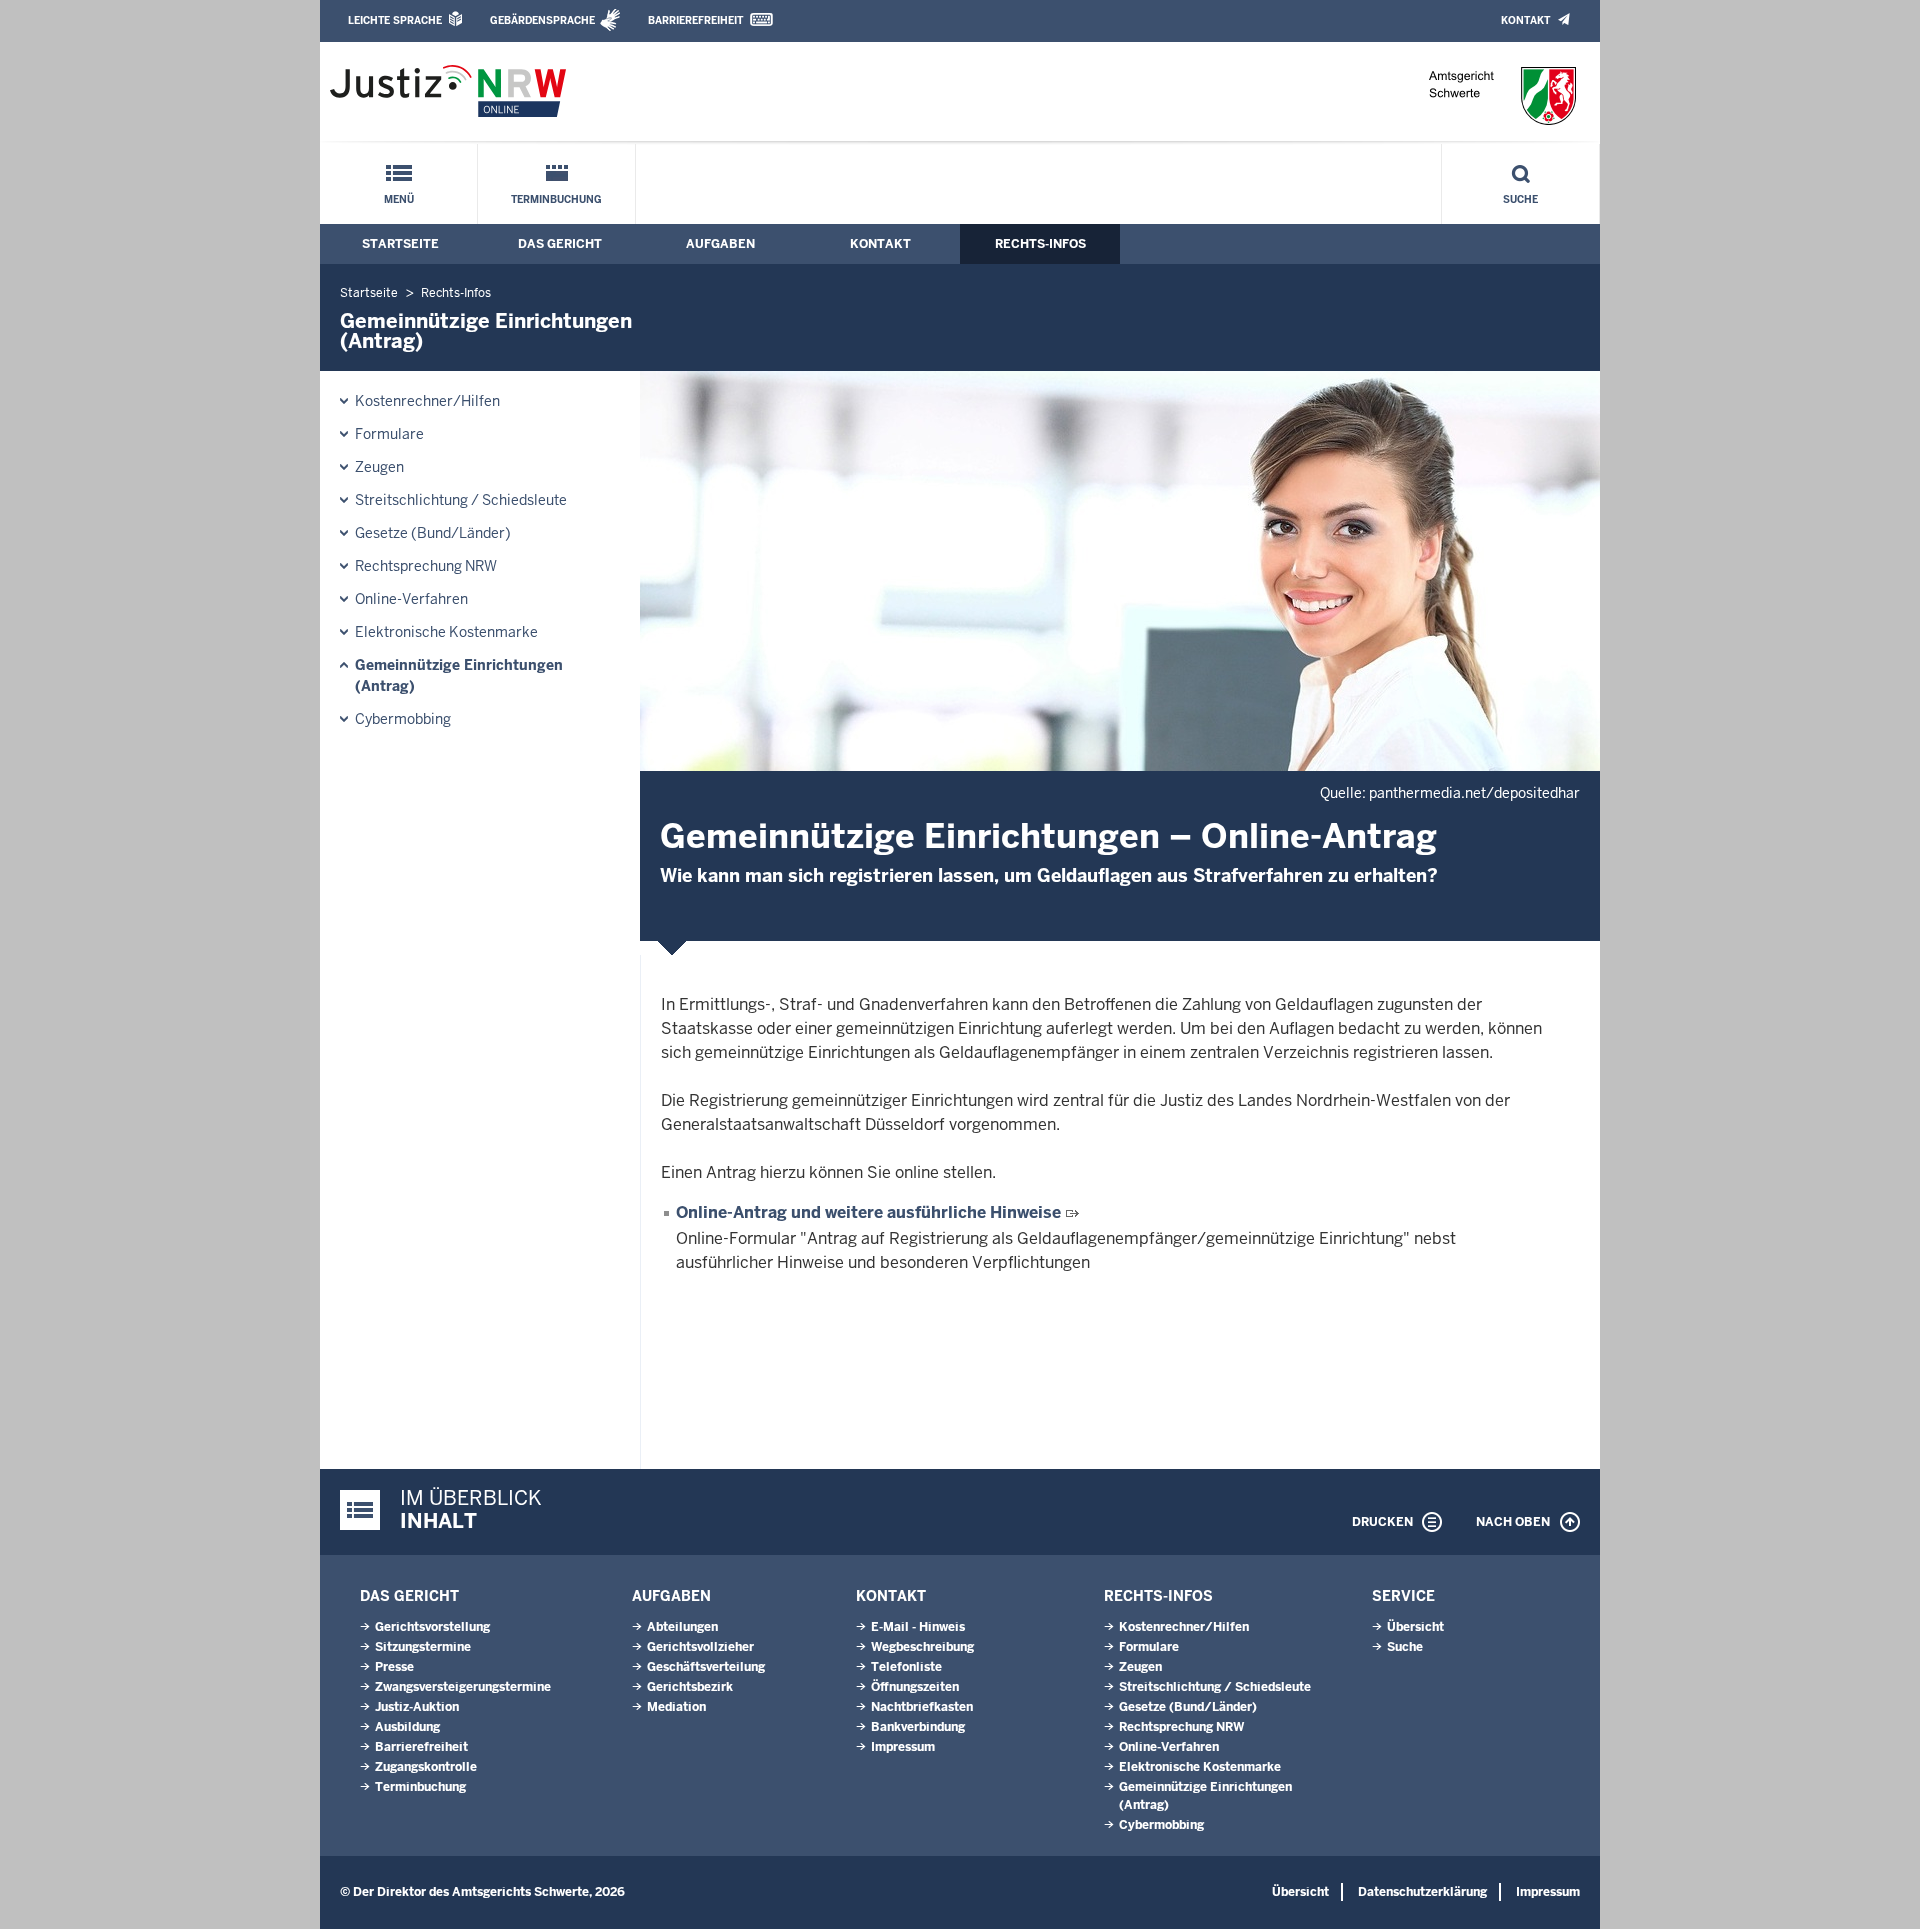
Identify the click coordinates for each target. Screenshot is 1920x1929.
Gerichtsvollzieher (700, 1647)
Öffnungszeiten (915, 1687)
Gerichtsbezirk (690, 1687)
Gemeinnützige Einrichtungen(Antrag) (459, 675)
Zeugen (379, 467)
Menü (399, 199)
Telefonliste (906, 1667)
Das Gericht (560, 244)
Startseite (400, 244)
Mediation (676, 1707)
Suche (1520, 199)
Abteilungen (682, 1627)
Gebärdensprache (542, 20)
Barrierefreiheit (695, 20)
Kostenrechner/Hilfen (427, 401)
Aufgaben (720, 244)
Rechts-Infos (1040, 244)
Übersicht (1415, 1627)
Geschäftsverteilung (706, 1667)
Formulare (389, 434)
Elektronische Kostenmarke (446, 632)
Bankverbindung (918, 1727)
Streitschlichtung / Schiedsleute (461, 500)
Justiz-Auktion (417, 1707)
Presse (394, 1667)
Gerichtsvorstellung (432, 1627)
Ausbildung (407, 1727)
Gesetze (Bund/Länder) (433, 533)
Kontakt (1525, 20)
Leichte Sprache (395, 20)
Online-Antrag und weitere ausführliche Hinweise (868, 1212)
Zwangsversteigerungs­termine (463, 1687)
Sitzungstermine (423, 1647)
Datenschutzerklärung (1422, 1892)
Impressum (903, 1747)
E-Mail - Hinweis (918, 1627)
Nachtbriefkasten (922, 1707)
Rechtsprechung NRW (426, 566)
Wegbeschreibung (922, 1647)
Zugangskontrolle (426, 1767)
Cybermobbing (403, 719)
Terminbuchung (556, 199)
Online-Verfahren (411, 599)
